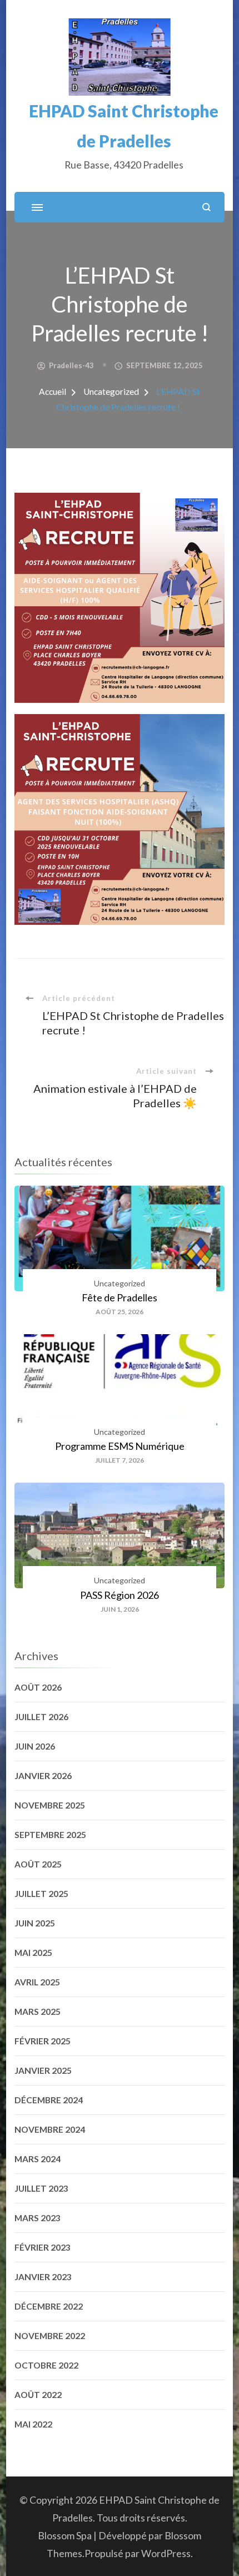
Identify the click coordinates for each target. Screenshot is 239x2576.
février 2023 (43, 2247)
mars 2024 (38, 2159)
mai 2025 (33, 1953)
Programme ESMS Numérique (120, 1446)
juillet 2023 (41, 2188)
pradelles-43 (71, 365)
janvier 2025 (43, 2070)
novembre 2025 (50, 1805)
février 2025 (43, 2041)
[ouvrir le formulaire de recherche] (206, 207)
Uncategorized (120, 1283)
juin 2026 (35, 1746)
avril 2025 (37, 1982)
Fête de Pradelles (120, 1297)
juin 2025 (35, 1923)
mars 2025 (38, 2012)
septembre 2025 (50, 1835)
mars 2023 (38, 2218)
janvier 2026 (43, 1776)
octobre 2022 (46, 2365)
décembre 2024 (49, 2100)
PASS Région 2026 (120, 1595)
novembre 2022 (50, 2336)
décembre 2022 (49, 2306)
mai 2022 (33, 2424)
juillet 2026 (41, 1717)
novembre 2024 (50, 2129)
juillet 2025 (41, 1894)
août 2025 (38, 1864)
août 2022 (38, 2395)
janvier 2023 (43, 2277)
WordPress (166, 2553)
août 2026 (38, 1687)
